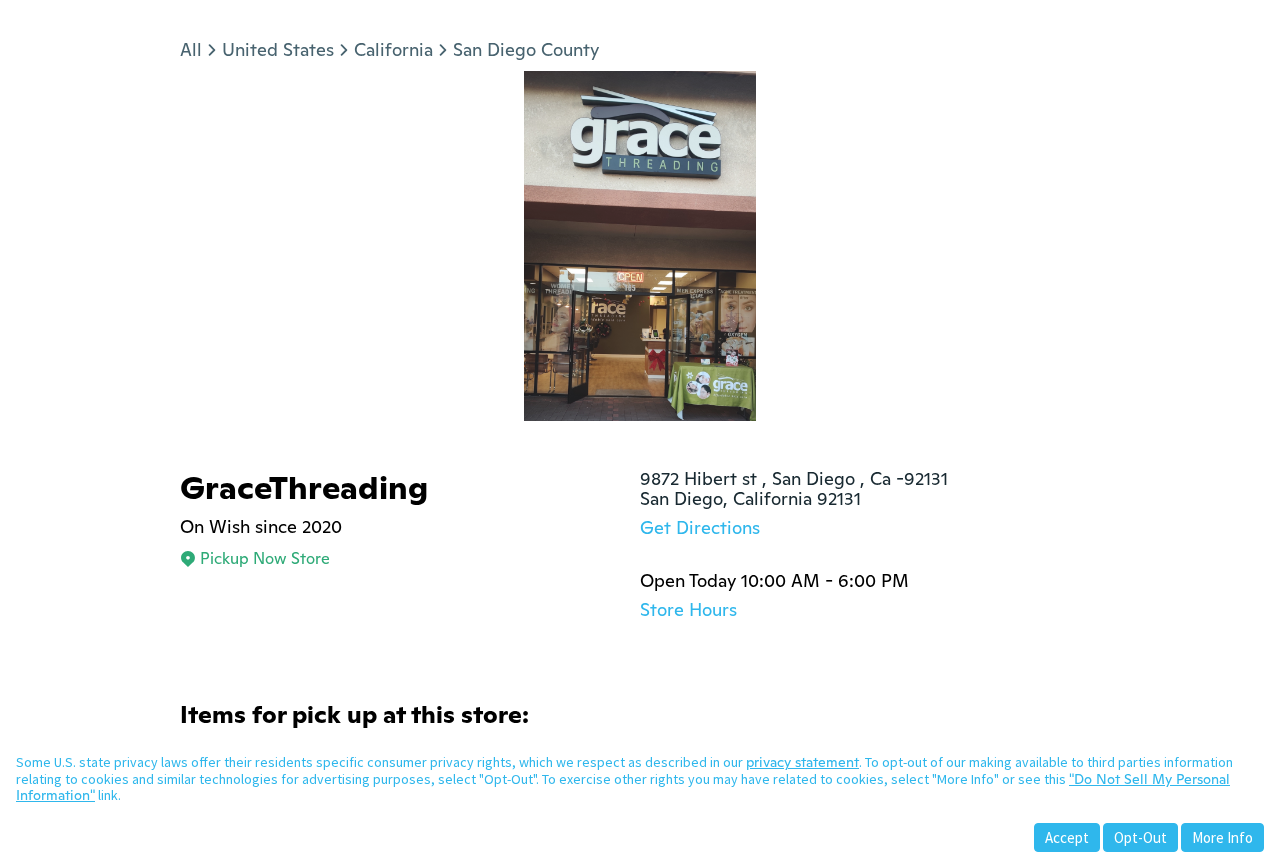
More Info (1222, 837)
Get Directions (700, 527)
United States (278, 49)
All (191, 49)
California (393, 49)
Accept (1067, 837)
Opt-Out (1140, 837)
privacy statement (802, 762)
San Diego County (526, 49)
